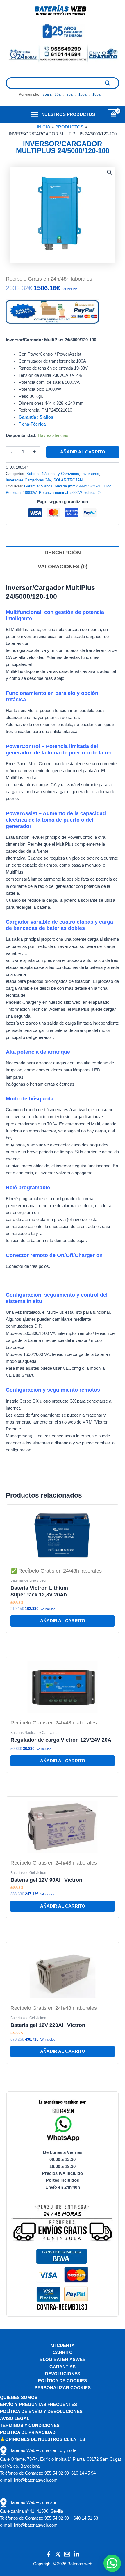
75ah (47, 94)
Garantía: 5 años (38, 486)
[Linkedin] (76, 2554)
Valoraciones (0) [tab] (63, 567)
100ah (84, 94)
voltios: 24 (93, 493)
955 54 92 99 (57, 2473)
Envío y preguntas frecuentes (39, 2405)
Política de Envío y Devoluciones (41, 2412)
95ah (71, 94)
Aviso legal (15, 2419)
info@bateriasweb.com (36, 2480)
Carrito (63, 2353)
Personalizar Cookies (63, 2388)
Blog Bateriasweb (63, 2360)
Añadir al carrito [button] (63, 1621)
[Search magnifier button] (108, 83)
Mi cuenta (63, 2346)
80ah (59, 94)
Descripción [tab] (63, 553)
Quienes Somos (19, 2398)
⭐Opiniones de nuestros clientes (43, 2439)
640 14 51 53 (86, 2518)
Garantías (63, 2367)
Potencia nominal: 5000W (60, 493)
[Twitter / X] (58, 2554)
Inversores (90, 474)
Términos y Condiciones (30, 2426)
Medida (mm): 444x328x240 (78, 486)
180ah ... (99, 94)
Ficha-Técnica (32, 424)
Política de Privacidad (28, 2432)
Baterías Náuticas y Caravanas (53, 474)
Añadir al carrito (83, 452)
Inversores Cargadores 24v (28, 480)
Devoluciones (63, 2374)
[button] (110, 172)
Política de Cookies (63, 2381)
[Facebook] (49, 2554)
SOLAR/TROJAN (68, 480)
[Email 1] (67, 2554)
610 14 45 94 (83, 2473)
